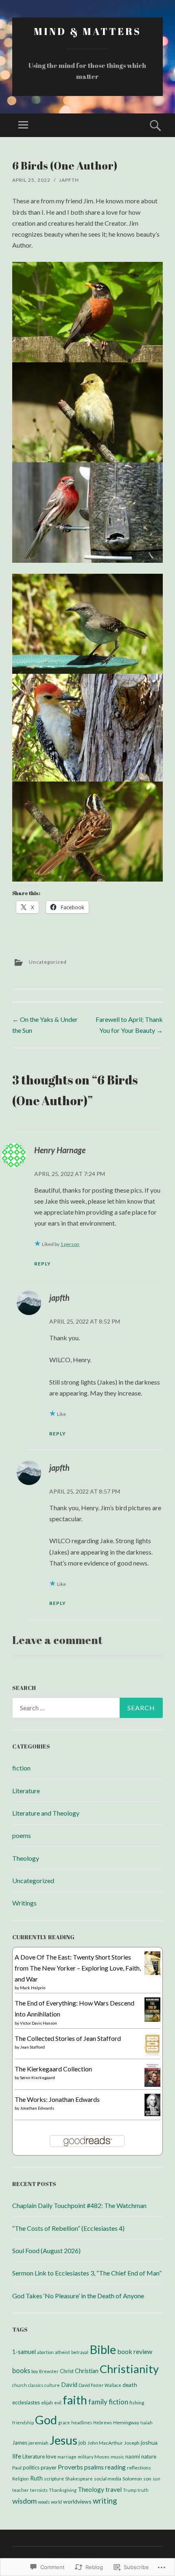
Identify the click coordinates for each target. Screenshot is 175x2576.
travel (114, 2489)
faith (75, 2400)
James (20, 2443)
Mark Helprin (33, 1988)
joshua (149, 2442)
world (56, 2502)
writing (105, 2501)
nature (149, 2456)
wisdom (24, 2501)
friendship (23, 2422)
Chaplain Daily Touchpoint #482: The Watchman (79, 2205)
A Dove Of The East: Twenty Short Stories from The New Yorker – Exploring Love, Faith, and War (78, 1968)
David (69, 2384)
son (147, 2479)
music (117, 2457)
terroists (39, 2490)
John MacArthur (105, 2443)
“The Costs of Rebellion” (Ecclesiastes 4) (68, 2228)
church (20, 2385)
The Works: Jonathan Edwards (57, 2099)
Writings (24, 1903)
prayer (49, 2467)
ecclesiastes (26, 2402)
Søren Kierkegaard (37, 2077)
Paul (17, 2468)
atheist (62, 2352)
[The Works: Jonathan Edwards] (152, 2113)
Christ (67, 2371)
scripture (54, 2479)
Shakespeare (79, 2479)
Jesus (63, 2440)
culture (52, 2385)
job (82, 2443)
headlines (82, 2422)
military (85, 2457)
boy (35, 2371)
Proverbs (70, 2467)
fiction (21, 1768)
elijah (47, 2403)
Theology (26, 1858)
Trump (130, 2490)
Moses (102, 2457)
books (21, 2370)
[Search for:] (87, 1708)
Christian (87, 2371)
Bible (103, 2349)
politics (31, 2467)
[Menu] (23, 125)
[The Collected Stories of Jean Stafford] (152, 2054)
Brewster (49, 2371)
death (130, 2385)
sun (156, 2479)
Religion (21, 2479)
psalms (94, 2467)
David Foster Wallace (100, 2385)
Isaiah (147, 2422)
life (17, 2456)
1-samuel (24, 2352)
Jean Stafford (32, 2047)
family (98, 2402)
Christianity (129, 2369)
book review (135, 2351)
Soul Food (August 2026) (46, 2250)
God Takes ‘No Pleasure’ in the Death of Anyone (78, 2296)
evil (58, 2403)
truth (143, 2490)
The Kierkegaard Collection (53, 2069)
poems (22, 1835)
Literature (26, 1791)
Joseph (132, 2443)
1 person (70, 1244)
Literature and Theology (46, 1813)
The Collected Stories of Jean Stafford (68, 2038)
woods (44, 2502)
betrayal (80, 2352)
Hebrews (103, 2422)
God (46, 2420)
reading (115, 2467)
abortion (45, 2352)
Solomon (132, 2479)
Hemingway (126, 2422)
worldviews (77, 2501)
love (51, 2456)
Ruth (36, 2478)
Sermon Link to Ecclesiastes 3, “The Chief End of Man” (87, 2273)
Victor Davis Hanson (38, 2023)
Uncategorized (48, 962)
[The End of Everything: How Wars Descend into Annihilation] (152, 2020)
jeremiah (38, 2443)
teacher (21, 2490)
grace (64, 2422)
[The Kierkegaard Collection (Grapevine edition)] (152, 2084)
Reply (43, 1264)
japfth (69, 180)
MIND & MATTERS (87, 31)
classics (36, 2385)
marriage (67, 2457)
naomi (133, 2456)
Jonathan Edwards (37, 2108)
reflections (139, 2468)
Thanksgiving (63, 2490)
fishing (137, 2403)
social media (108, 2479)
